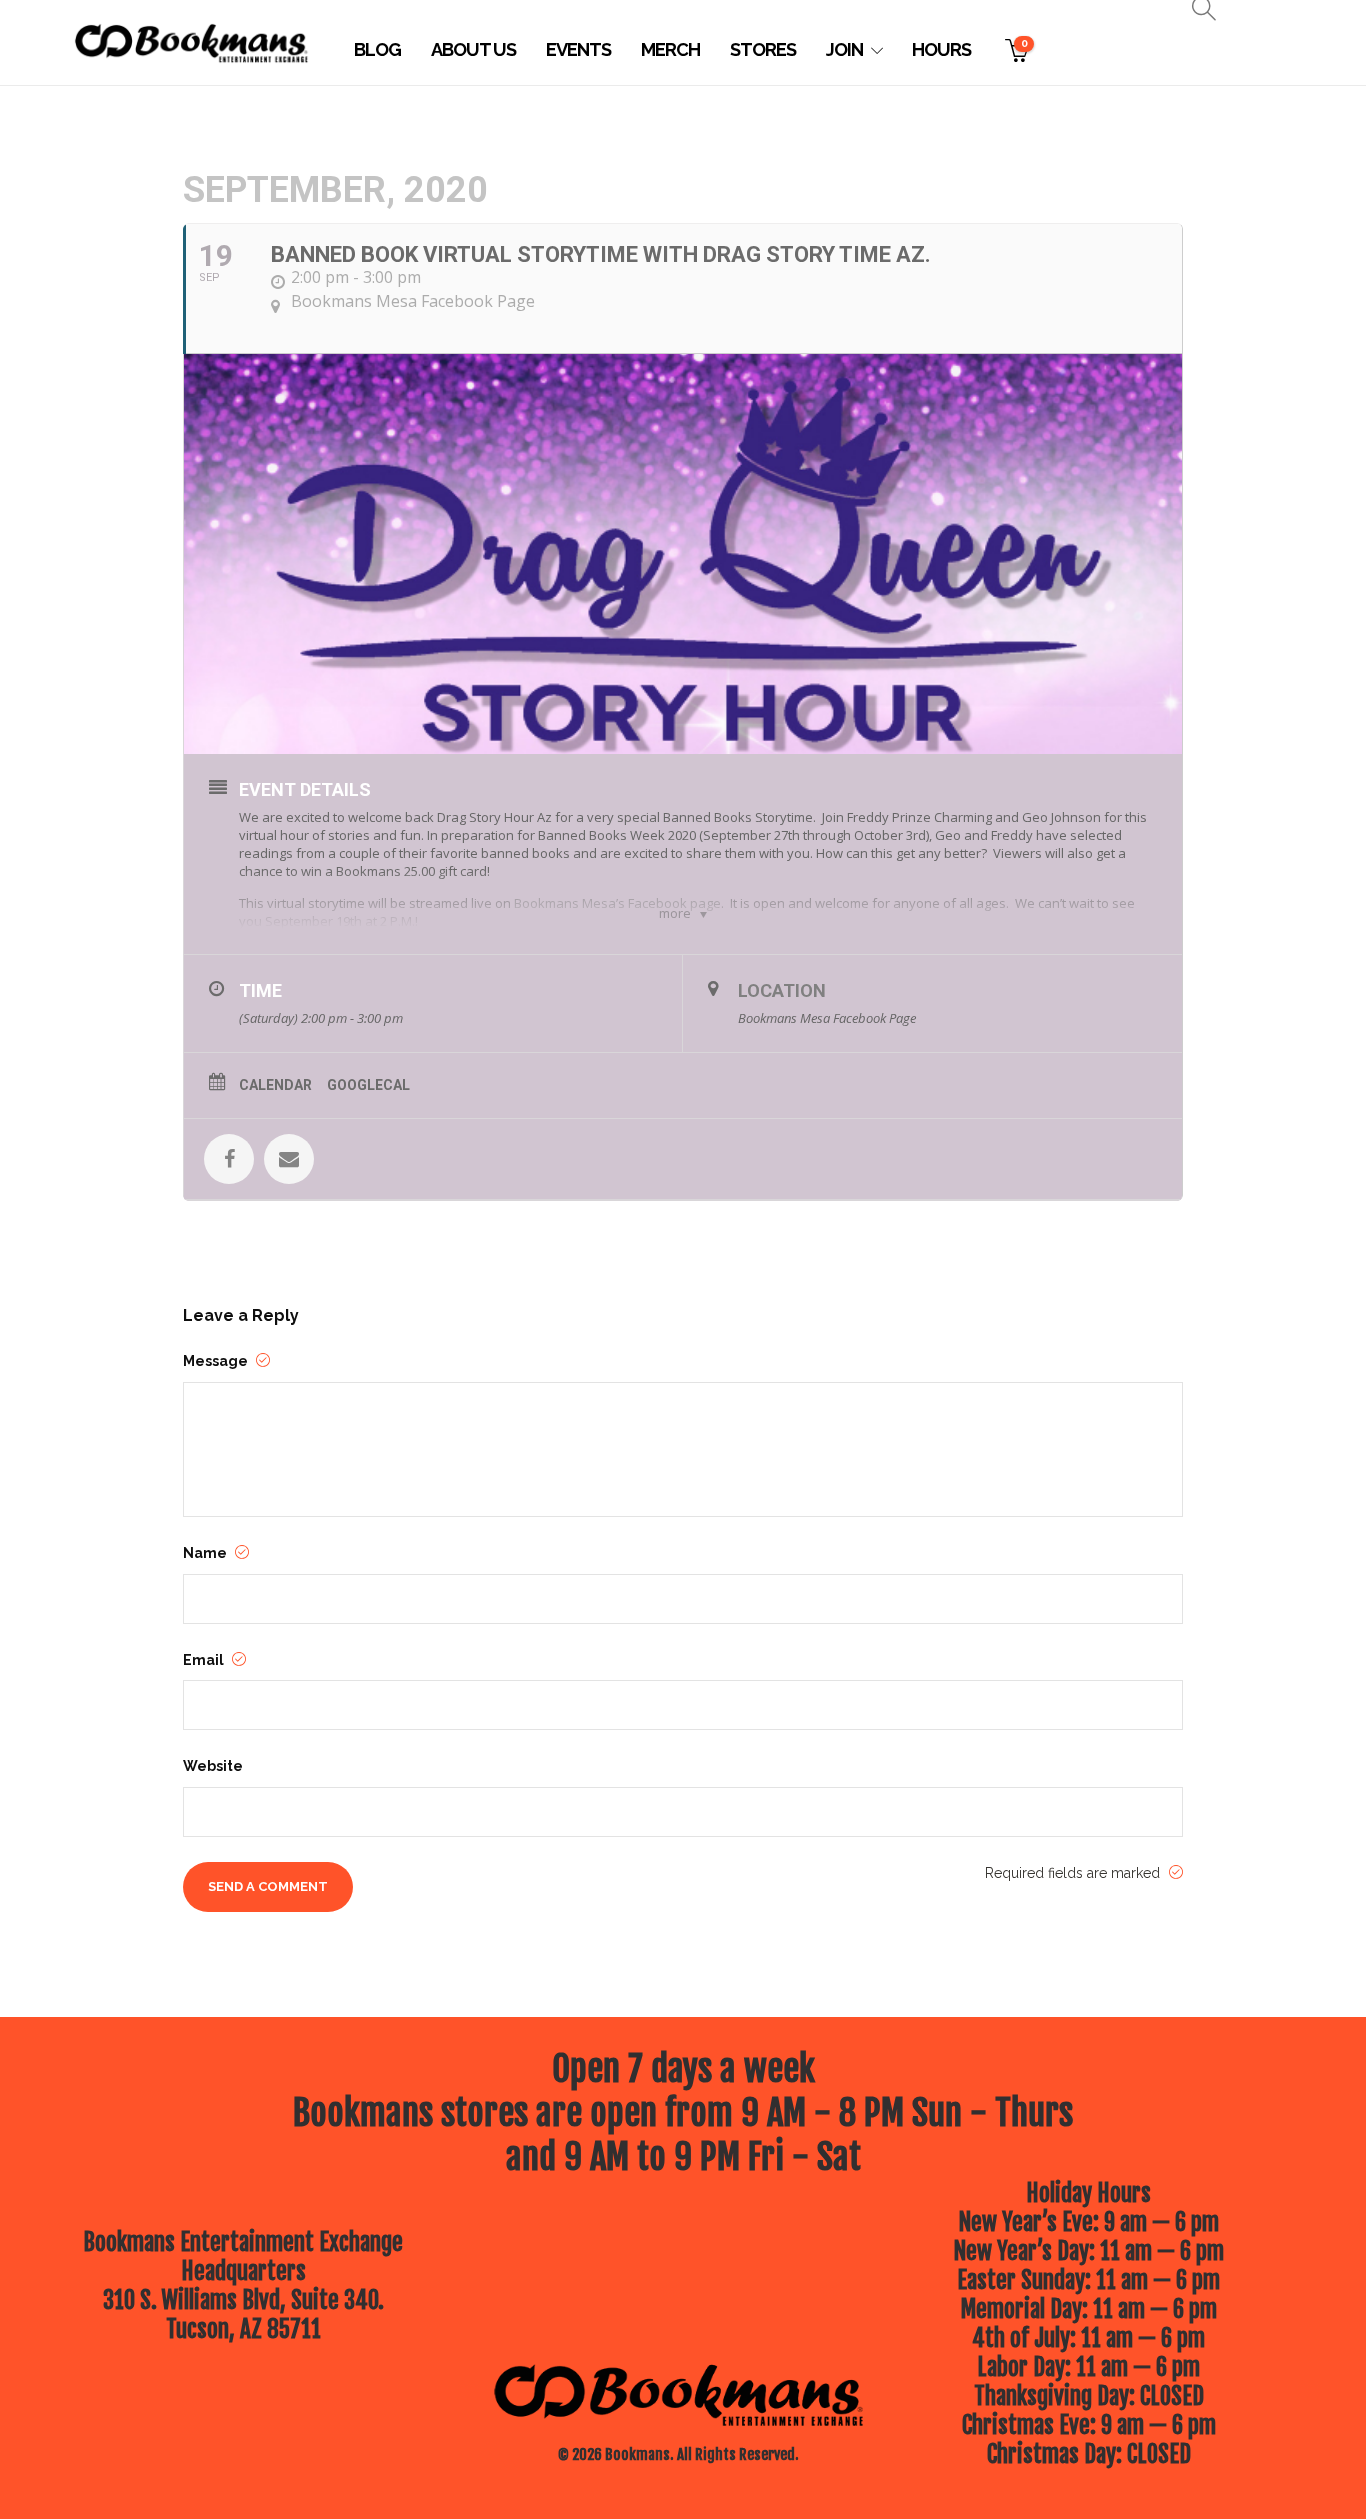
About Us (473, 49)
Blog (377, 49)
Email (205, 1660)
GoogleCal (368, 1085)
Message (217, 1361)
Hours (941, 49)
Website (213, 1766)
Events (578, 49)
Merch (670, 49)
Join (844, 49)
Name (206, 1553)
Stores (763, 49)
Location (782, 990)
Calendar (275, 1085)
